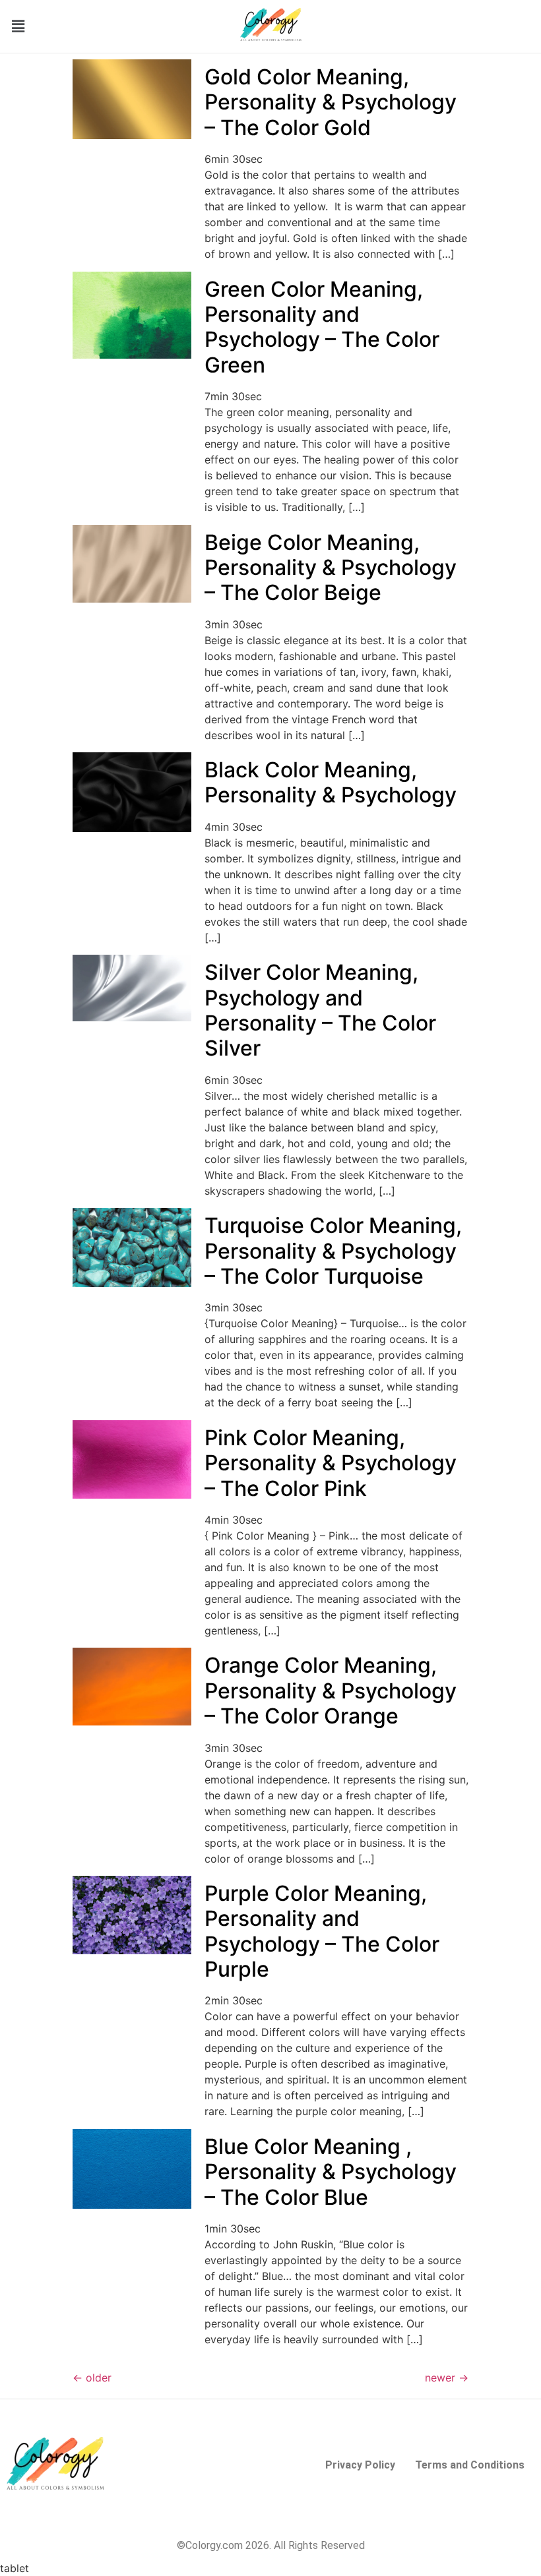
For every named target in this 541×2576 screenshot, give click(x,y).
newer (447, 2378)
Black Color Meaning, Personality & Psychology (331, 782)
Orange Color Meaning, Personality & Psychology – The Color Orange (331, 1691)
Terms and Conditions (470, 2465)
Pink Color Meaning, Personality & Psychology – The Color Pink (331, 1463)
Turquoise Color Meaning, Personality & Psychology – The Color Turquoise (333, 1251)
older (92, 2378)
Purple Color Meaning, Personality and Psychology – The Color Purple (322, 1931)
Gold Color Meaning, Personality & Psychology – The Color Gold (331, 102)
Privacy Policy (360, 2465)
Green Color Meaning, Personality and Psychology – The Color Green (322, 327)
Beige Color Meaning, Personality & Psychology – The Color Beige (331, 568)
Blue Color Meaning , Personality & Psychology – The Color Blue (331, 2172)
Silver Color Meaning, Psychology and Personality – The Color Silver (320, 1010)
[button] (18, 26)
